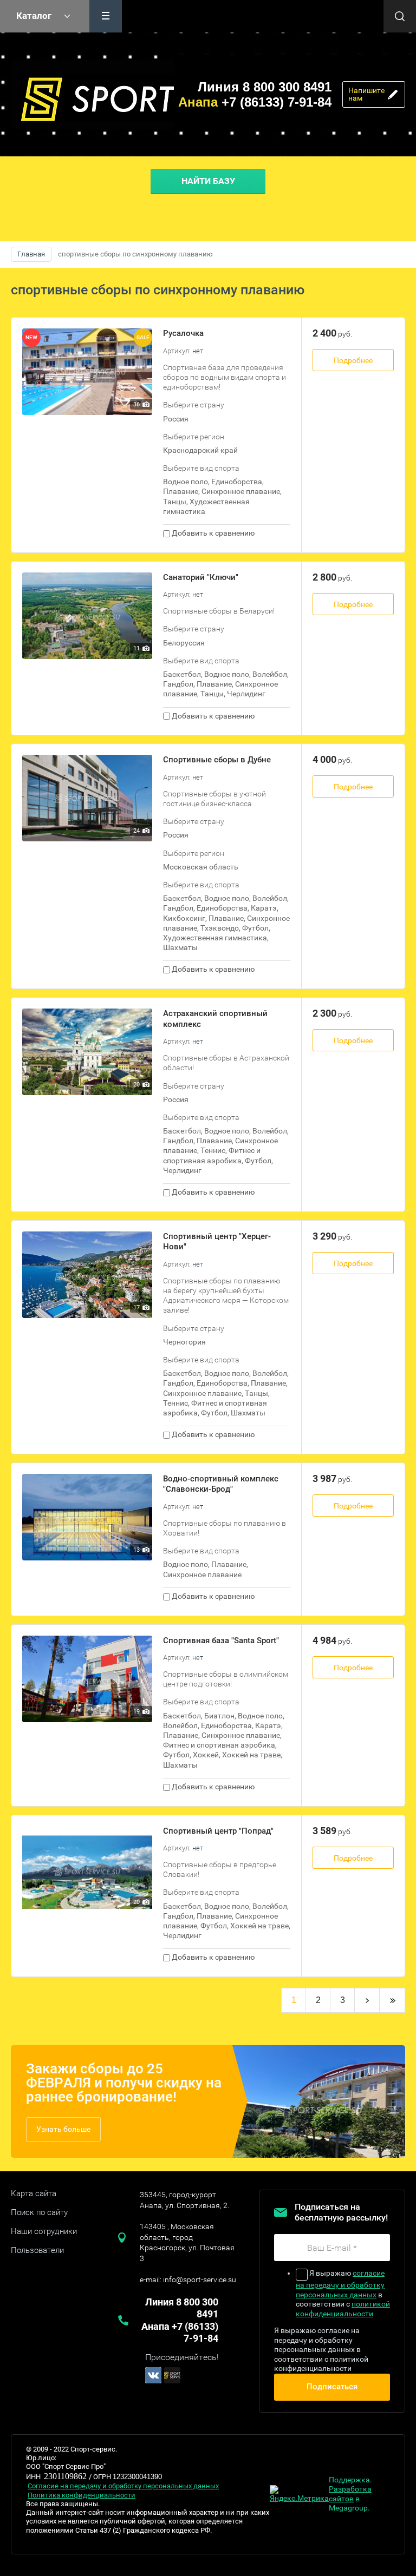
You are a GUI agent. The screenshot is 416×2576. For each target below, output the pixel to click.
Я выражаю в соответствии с (343, 2293)
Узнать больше (63, 2129)
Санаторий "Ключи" (201, 577)
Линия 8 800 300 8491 (265, 87)
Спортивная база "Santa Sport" (221, 1641)
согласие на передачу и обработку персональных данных (340, 2284)
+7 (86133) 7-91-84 (255, 102)
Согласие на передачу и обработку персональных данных (123, 2486)
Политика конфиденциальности (82, 2495)
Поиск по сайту (39, 2212)
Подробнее (353, 360)
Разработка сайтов (350, 2494)
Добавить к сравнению (212, 533)
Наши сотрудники (44, 2231)
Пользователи (37, 2250)
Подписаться (332, 2387)
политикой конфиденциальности (343, 2309)
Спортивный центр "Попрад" (218, 1831)
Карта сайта (34, 2193)
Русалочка (183, 333)
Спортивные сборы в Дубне (217, 760)
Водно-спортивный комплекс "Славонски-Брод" (221, 1484)
